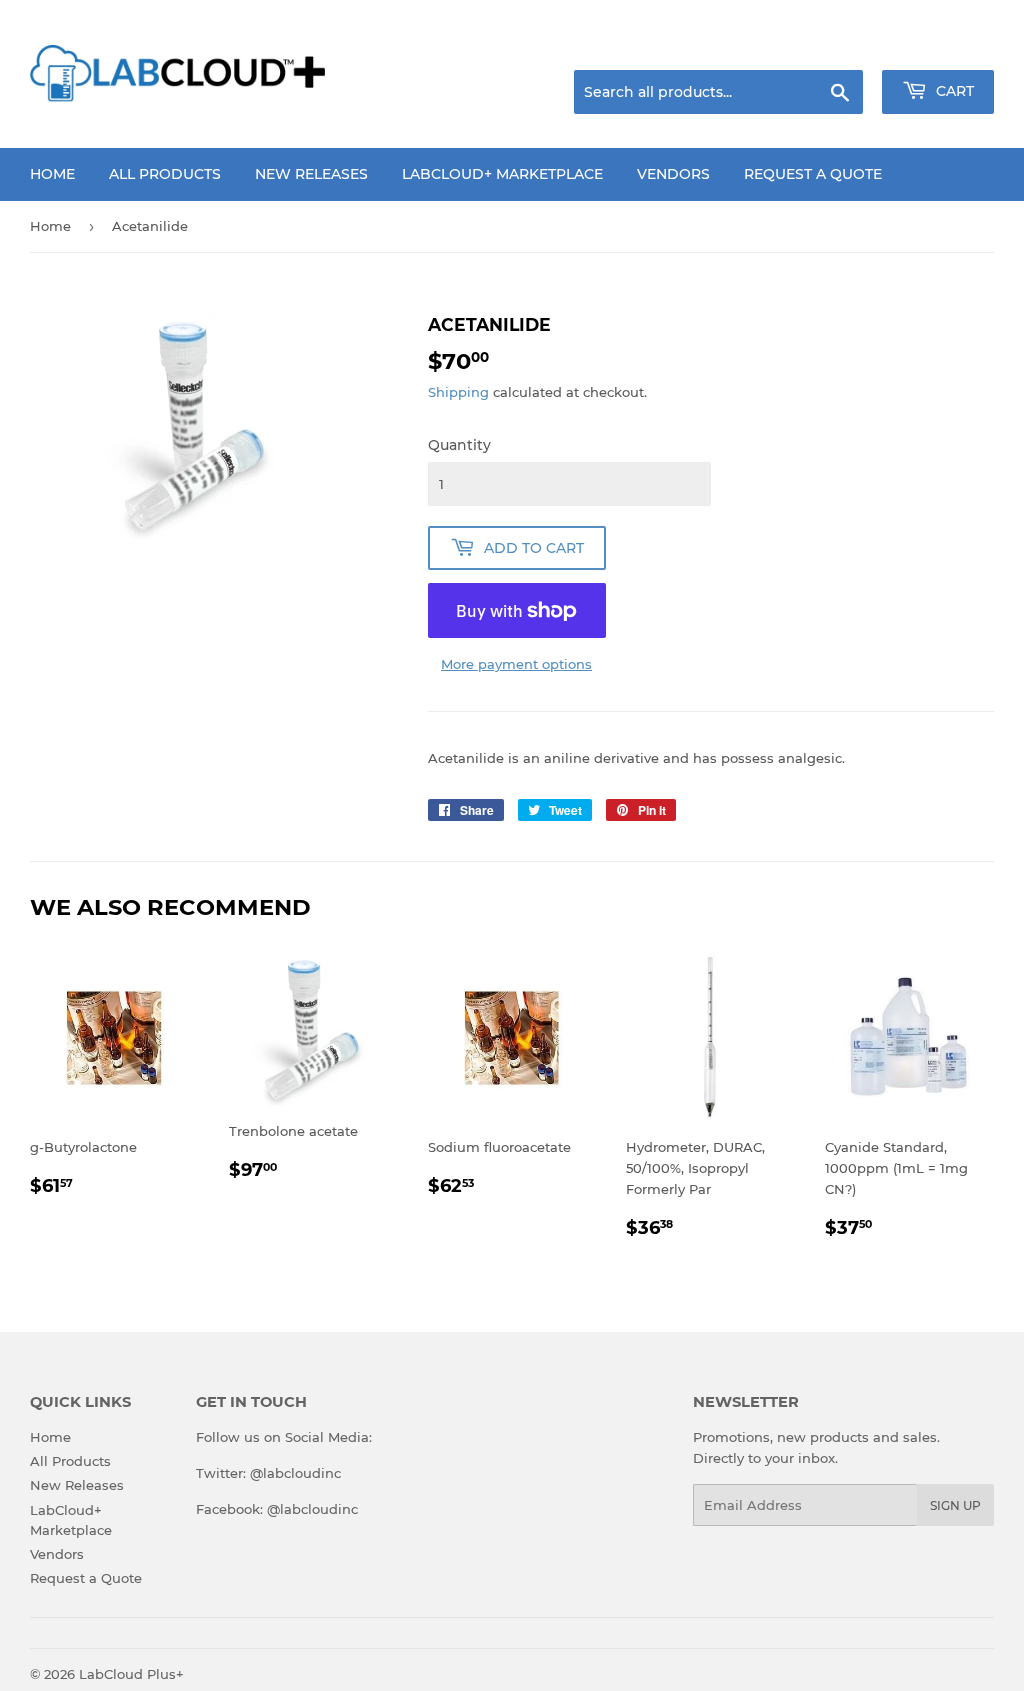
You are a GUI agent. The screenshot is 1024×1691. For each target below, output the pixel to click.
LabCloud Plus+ (131, 1674)
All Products (165, 174)
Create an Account (939, 45)
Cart (953, 91)
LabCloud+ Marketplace (502, 174)
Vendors (673, 174)
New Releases (311, 174)
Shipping (458, 392)
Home (52, 174)
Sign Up (955, 1505)
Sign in (836, 45)
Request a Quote (813, 174)
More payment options (516, 664)
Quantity (459, 445)
